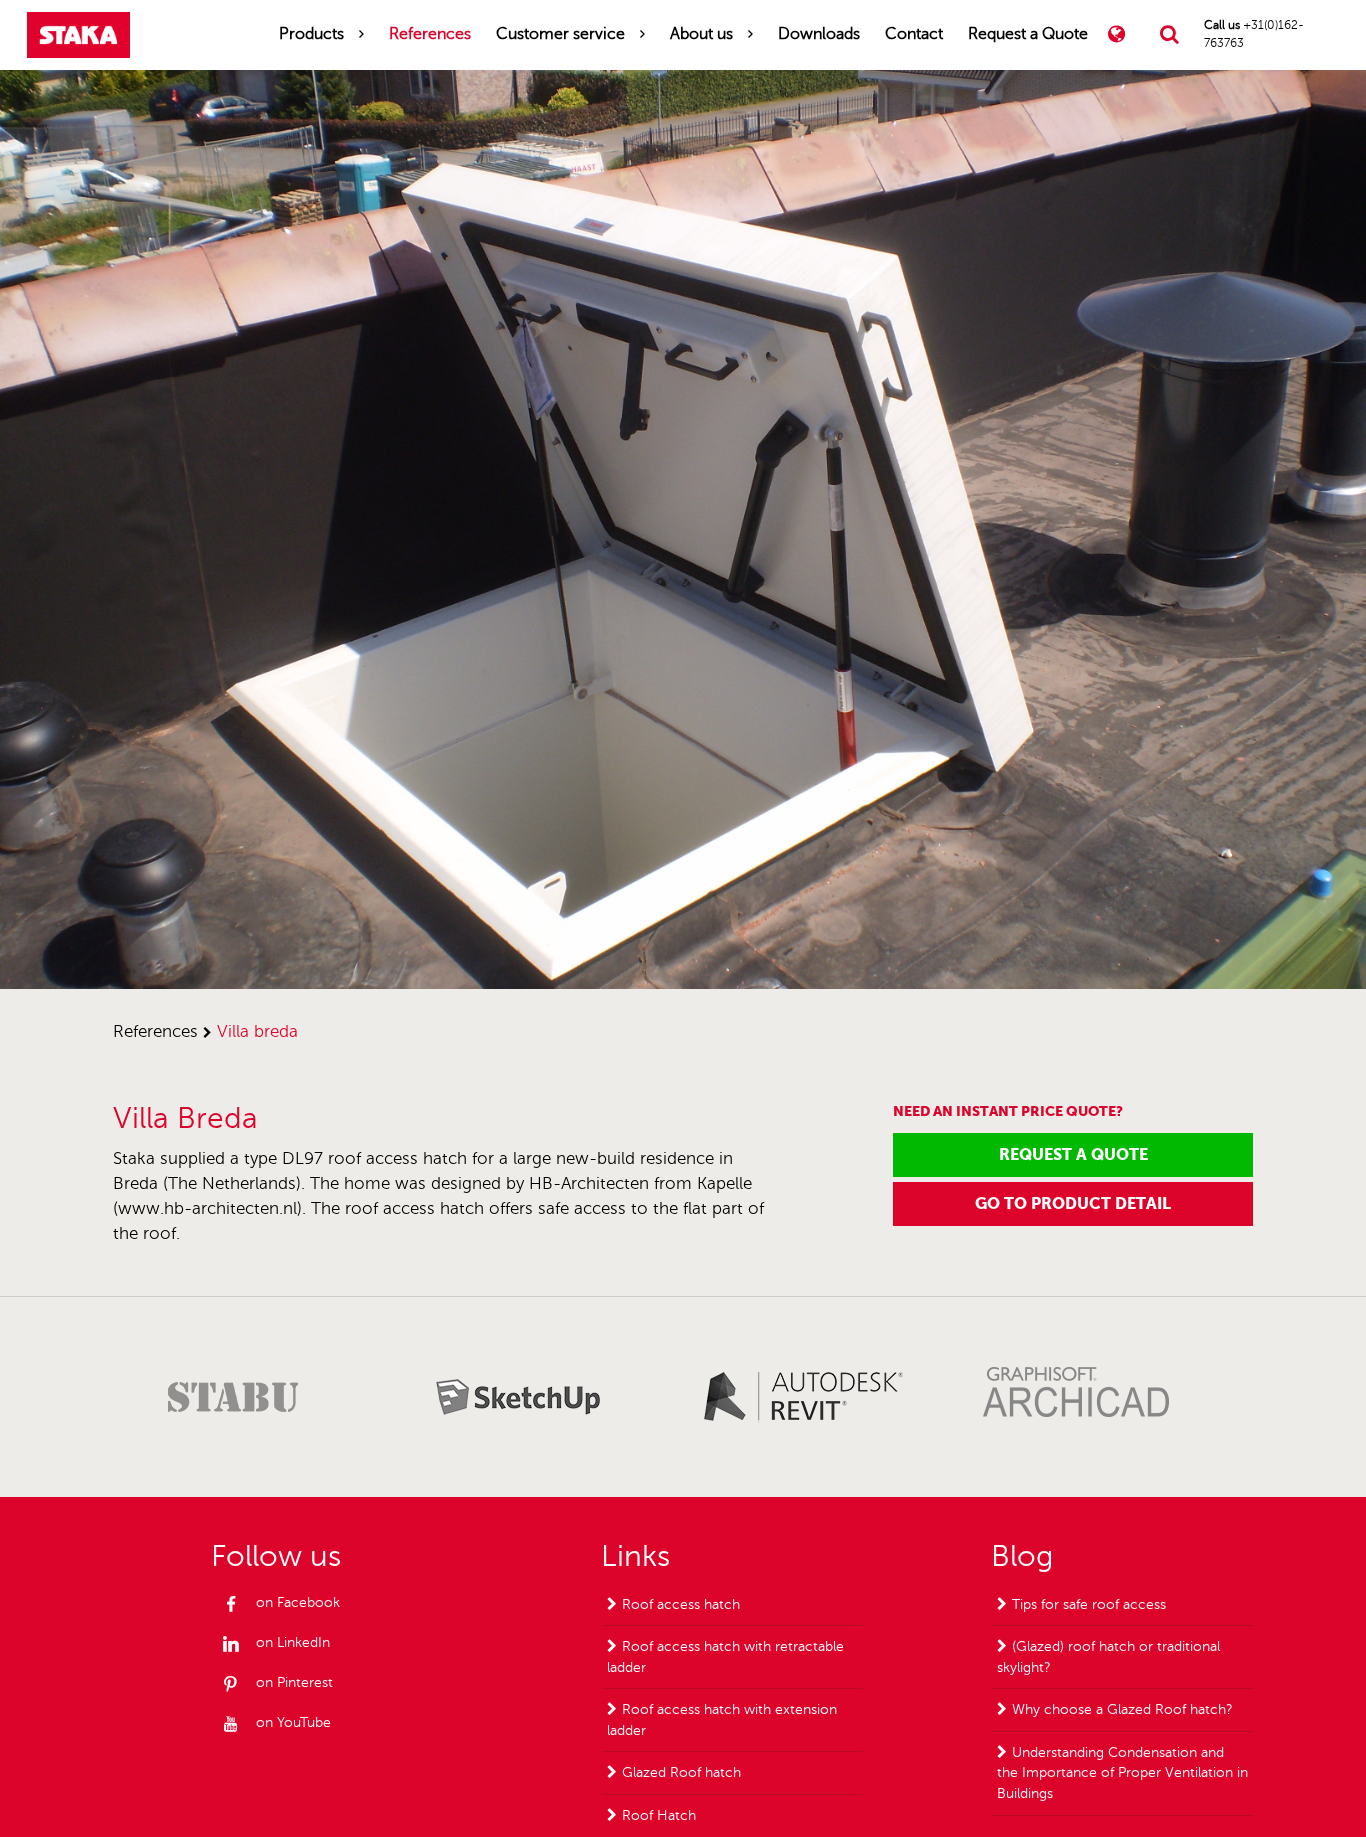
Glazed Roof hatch (681, 1772)
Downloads (819, 34)
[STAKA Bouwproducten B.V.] (78, 35)
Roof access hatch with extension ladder (722, 1720)
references (155, 1031)
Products (311, 34)
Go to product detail (1073, 1203)
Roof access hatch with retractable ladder (725, 1657)
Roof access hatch (681, 1604)
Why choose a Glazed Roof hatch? (1122, 1709)
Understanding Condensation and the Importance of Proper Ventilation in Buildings (1122, 1773)
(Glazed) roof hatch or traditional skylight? (1108, 1657)
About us (701, 34)
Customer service (560, 34)
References (430, 34)
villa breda (257, 1031)
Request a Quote (1028, 34)
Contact (914, 34)
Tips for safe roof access (1089, 1604)
